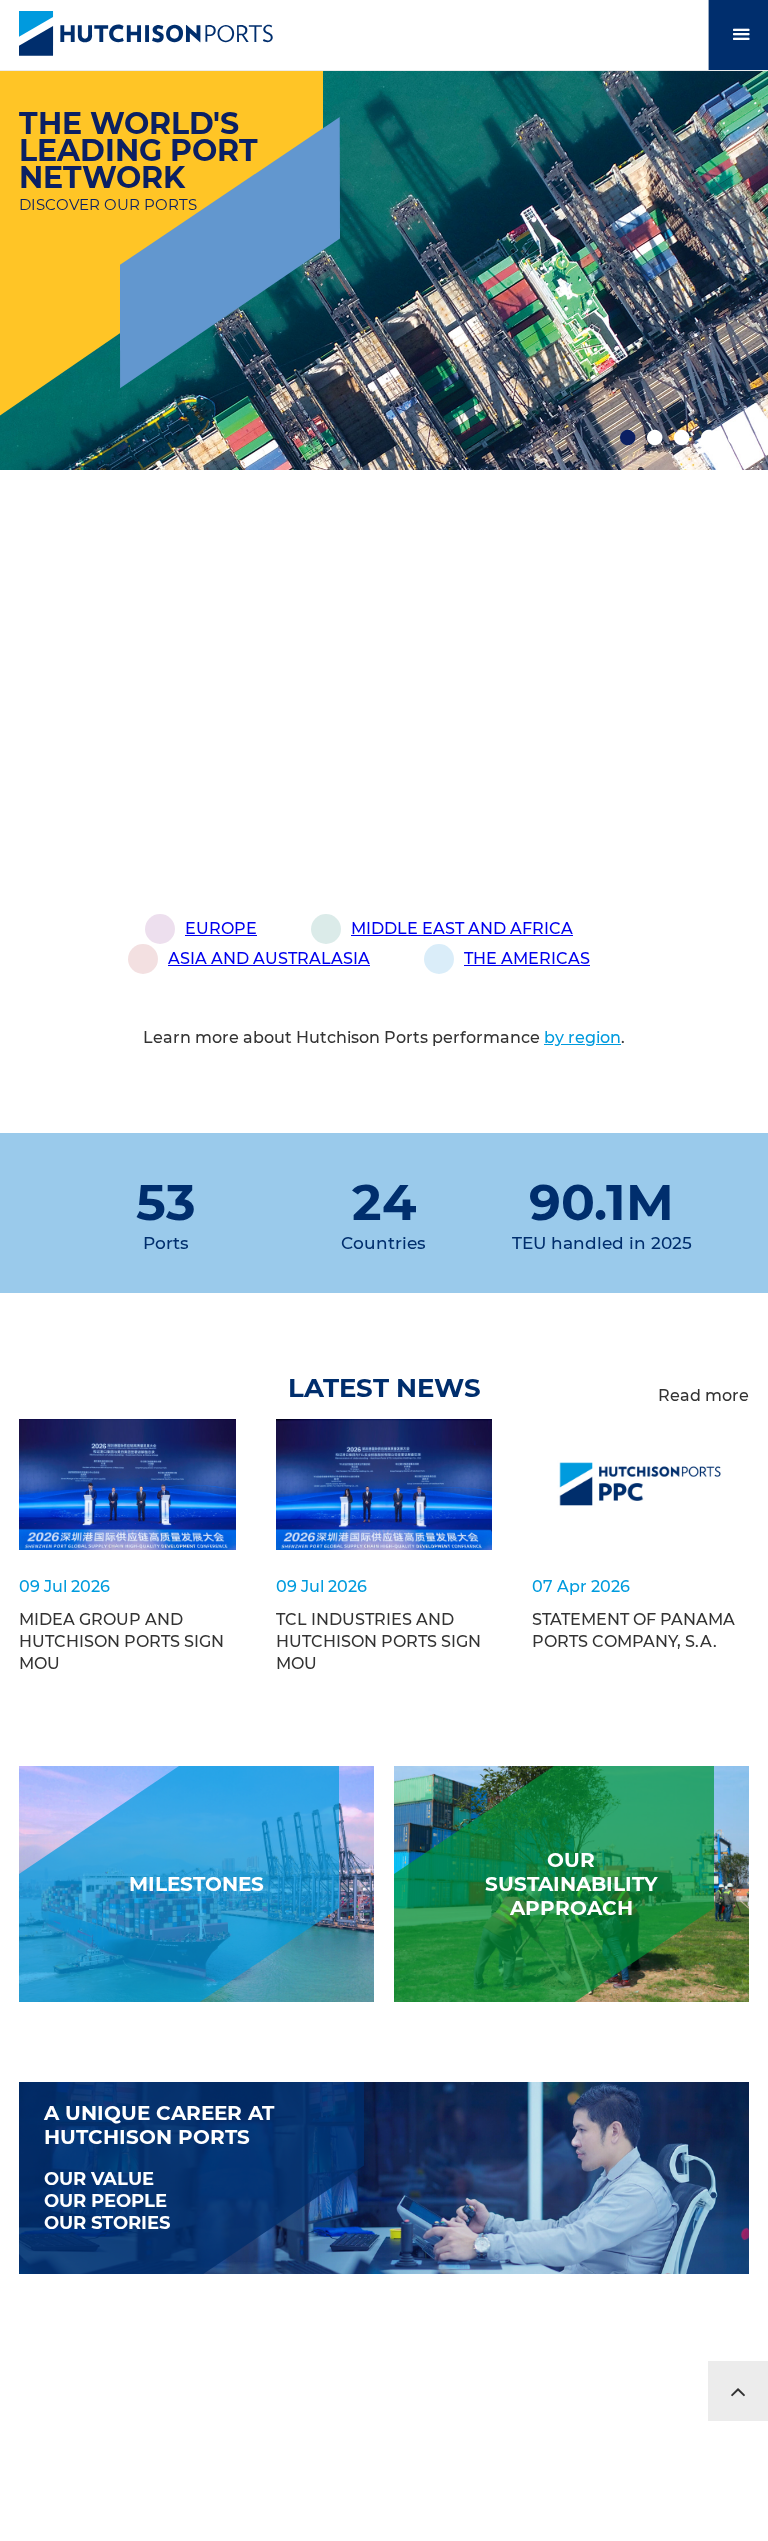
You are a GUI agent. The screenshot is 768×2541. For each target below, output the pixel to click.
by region (582, 1037)
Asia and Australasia (269, 958)
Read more (703, 1395)
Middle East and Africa (462, 928)
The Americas (527, 958)
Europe (221, 928)
